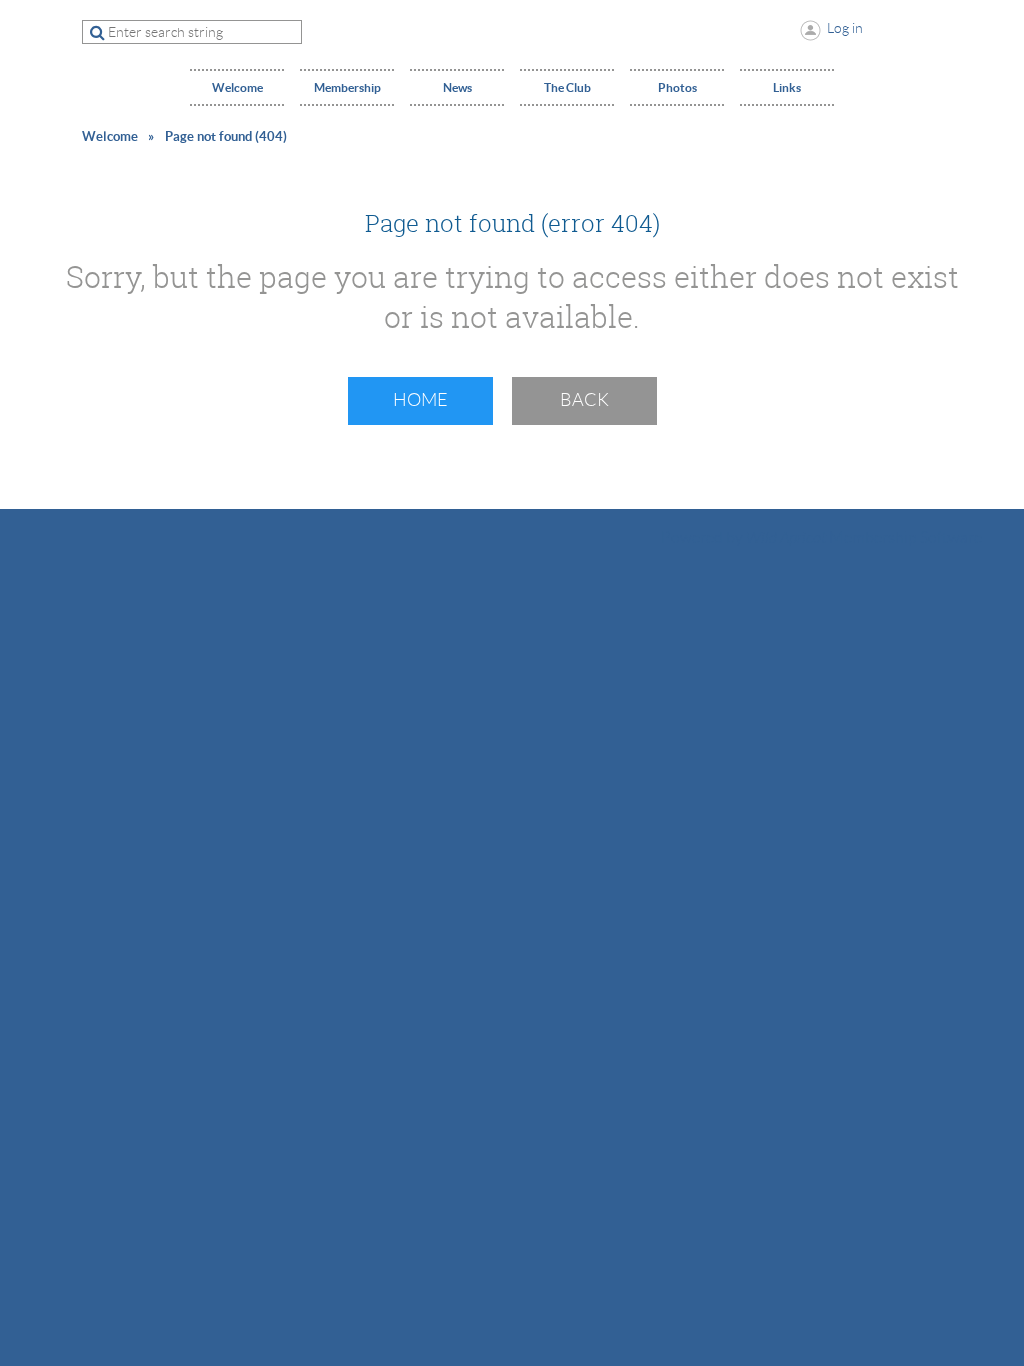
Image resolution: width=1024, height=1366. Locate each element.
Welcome (110, 136)
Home (420, 400)
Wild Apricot (786, 538)
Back (584, 400)
